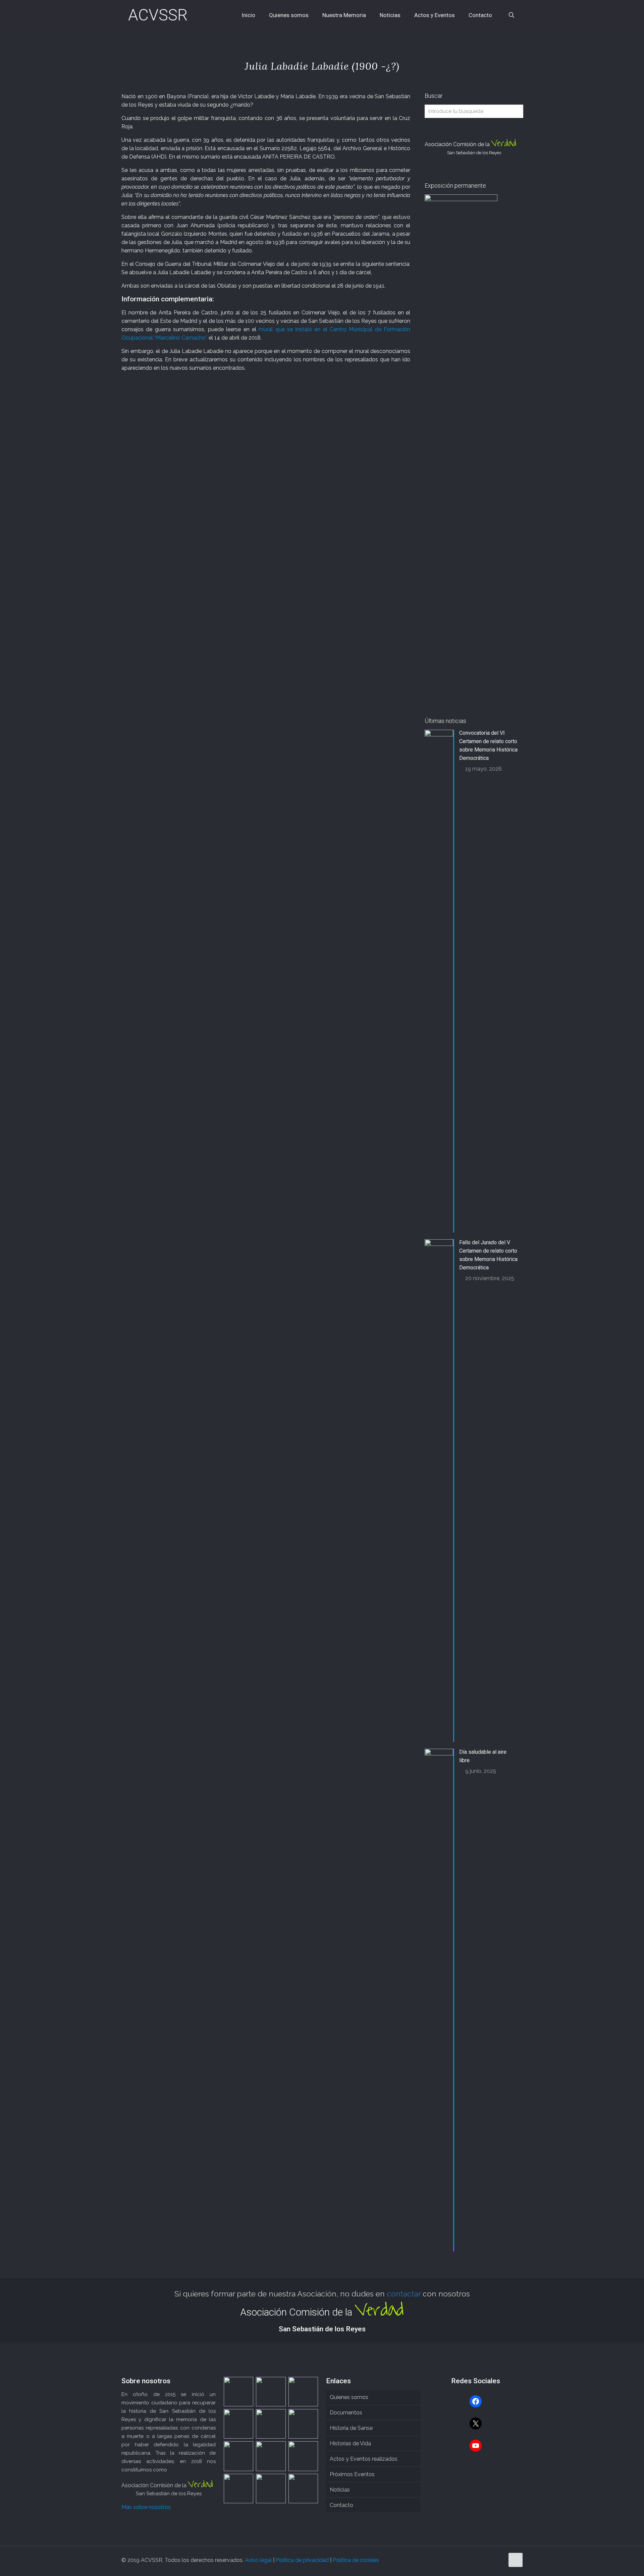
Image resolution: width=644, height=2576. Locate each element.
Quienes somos (349, 2397)
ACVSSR (158, 15)
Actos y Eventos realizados (364, 2459)
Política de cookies (356, 2560)
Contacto (341, 2505)
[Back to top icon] (516, 2560)
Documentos (346, 2413)
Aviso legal (258, 2560)
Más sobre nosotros (146, 2507)
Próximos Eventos (352, 2474)
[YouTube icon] (499, 2560)
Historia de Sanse (351, 2428)
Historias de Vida (350, 2443)
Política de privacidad (302, 2560)
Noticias (340, 2490)
